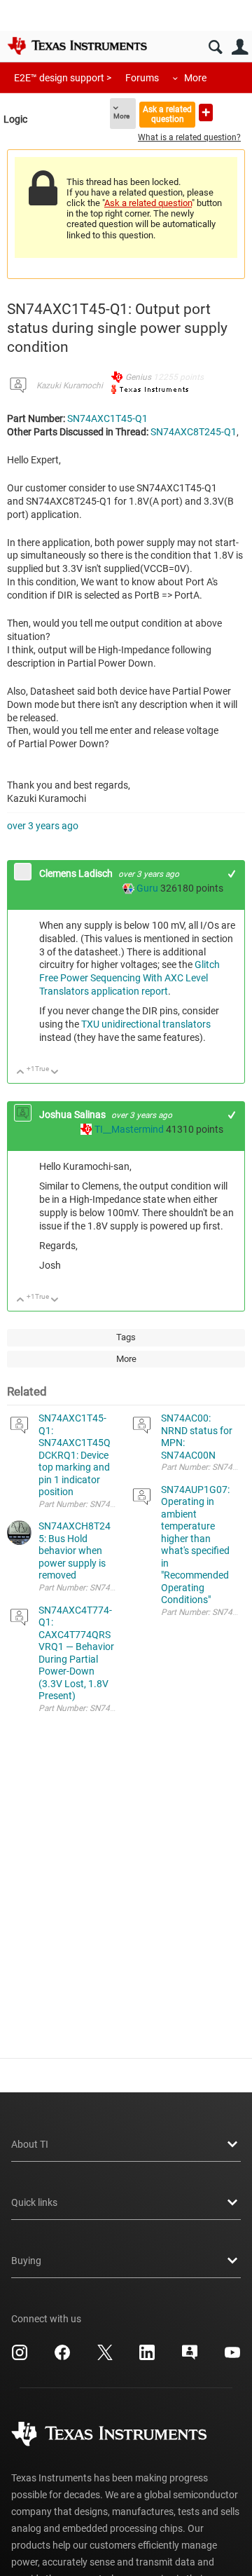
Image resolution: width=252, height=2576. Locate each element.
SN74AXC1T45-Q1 (107, 418)
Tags (126, 1337)
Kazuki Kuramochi (70, 386)
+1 (232, 874)
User (240, 47)
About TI (30, 2144)
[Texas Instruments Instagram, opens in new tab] (20, 2357)
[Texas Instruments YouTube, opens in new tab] (232, 2357)
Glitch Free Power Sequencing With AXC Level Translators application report (129, 978)
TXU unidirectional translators (146, 1024)
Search (215, 47)
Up (21, 1073)
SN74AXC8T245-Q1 (194, 432)
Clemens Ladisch (77, 873)
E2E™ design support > (63, 78)
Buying (26, 2261)
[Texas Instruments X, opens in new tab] (105, 2357)
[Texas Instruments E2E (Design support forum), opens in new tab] (190, 2357)
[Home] (77, 46)
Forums (142, 78)
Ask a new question (206, 113)
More (195, 78)
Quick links (34, 2202)
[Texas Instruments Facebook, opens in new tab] (62, 2357)
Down (55, 1073)
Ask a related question (167, 114)
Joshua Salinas (73, 1115)
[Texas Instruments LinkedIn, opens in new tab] (147, 2357)
